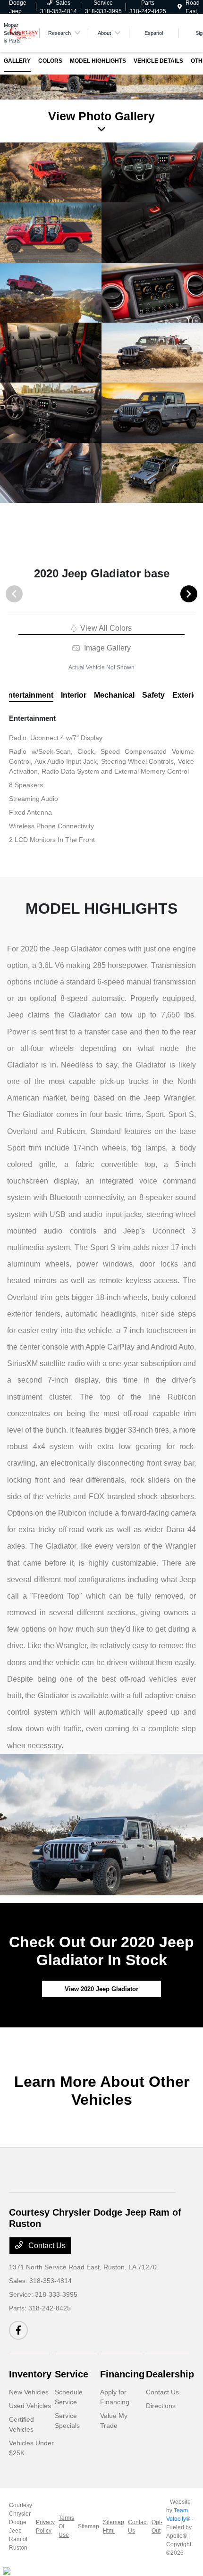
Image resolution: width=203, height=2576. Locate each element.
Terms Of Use (66, 2526)
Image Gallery (106, 648)
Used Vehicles (30, 2406)
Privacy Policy (45, 2526)
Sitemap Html (114, 2526)
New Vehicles (29, 2392)
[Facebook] (18, 2330)
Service (72, 2374)
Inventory (30, 2374)
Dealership (170, 2374)
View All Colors (105, 628)
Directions (161, 2406)
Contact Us (46, 2246)
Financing (122, 2374)
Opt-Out (157, 2526)
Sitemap (89, 2526)
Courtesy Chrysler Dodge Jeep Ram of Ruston (21, 2526)
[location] (180, 7)
